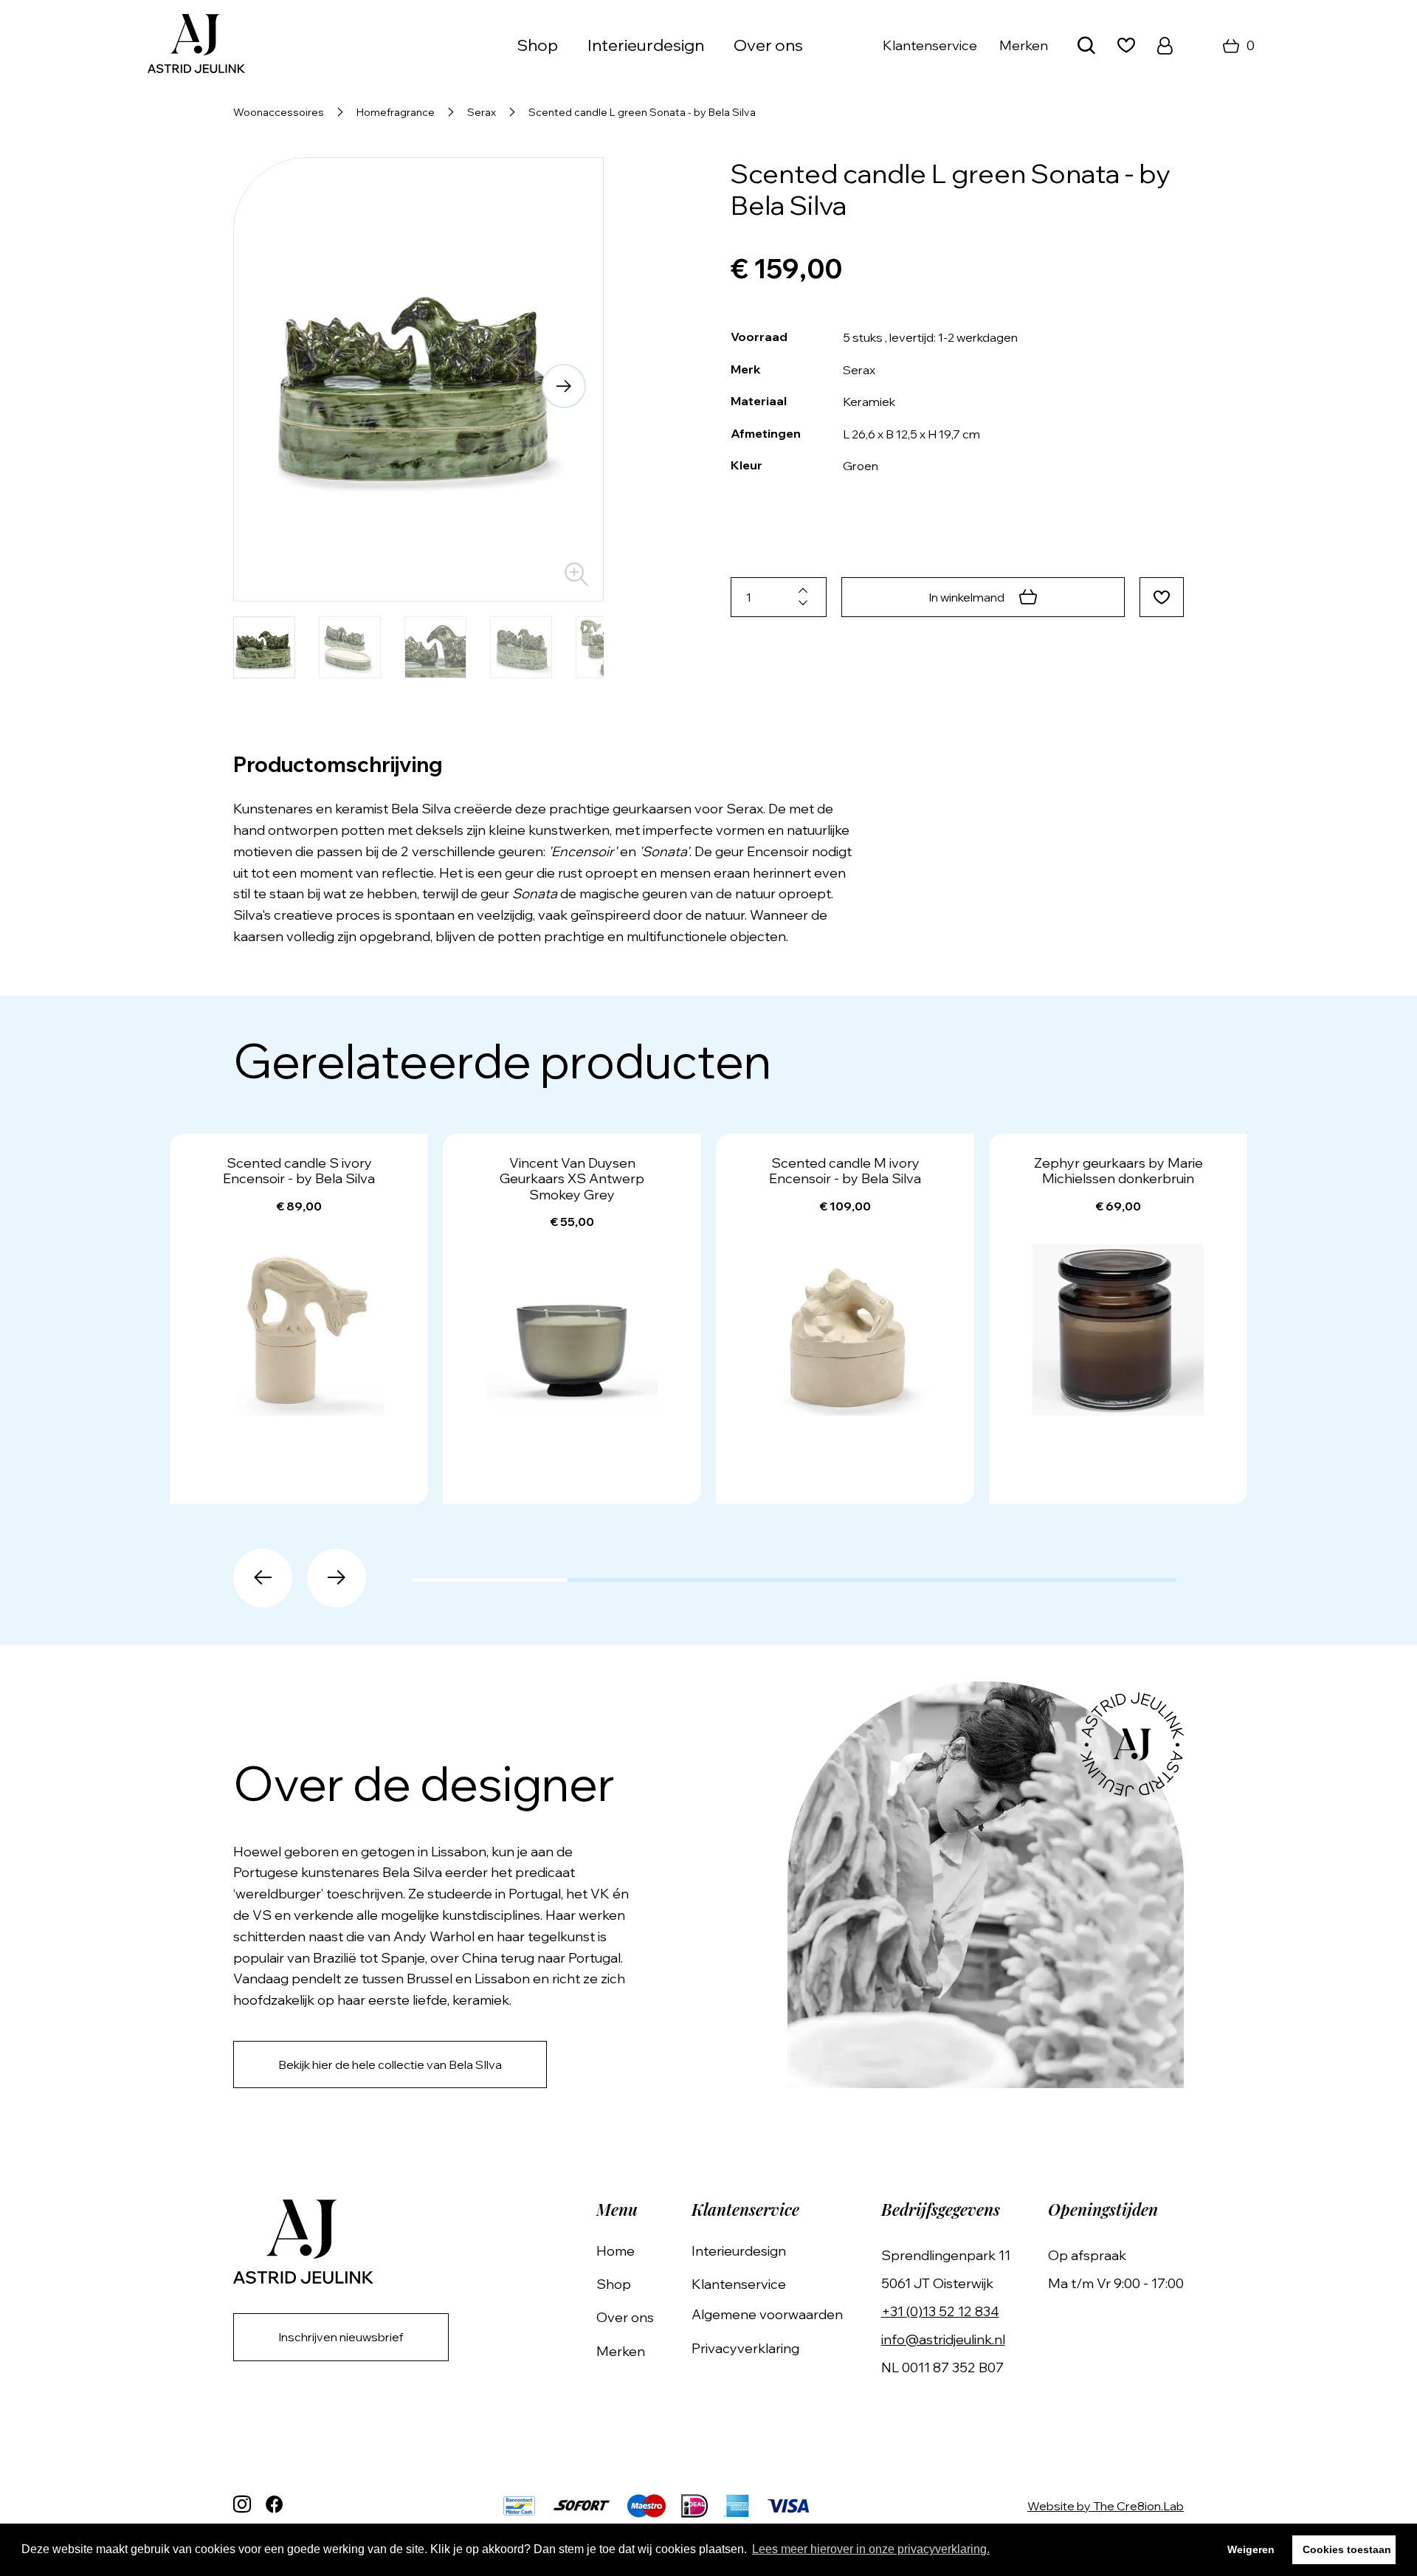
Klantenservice (930, 45)
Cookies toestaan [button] (1347, 2549)
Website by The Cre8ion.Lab (1106, 2506)
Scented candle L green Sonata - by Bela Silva (642, 112)
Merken (1024, 45)
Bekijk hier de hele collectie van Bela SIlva (390, 2064)
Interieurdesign (646, 45)
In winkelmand (966, 597)
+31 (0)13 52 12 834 (940, 2311)
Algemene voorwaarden (767, 2314)
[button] (273, 386)
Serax (482, 112)
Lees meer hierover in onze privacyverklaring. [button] (871, 2549)
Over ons (768, 45)
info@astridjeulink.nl (943, 2339)
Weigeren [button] (1251, 2549)
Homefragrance (396, 112)
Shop (614, 2284)
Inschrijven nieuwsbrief (341, 2337)
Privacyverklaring (745, 2348)
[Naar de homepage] (196, 45)
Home (616, 2251)
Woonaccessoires (279, 112)
